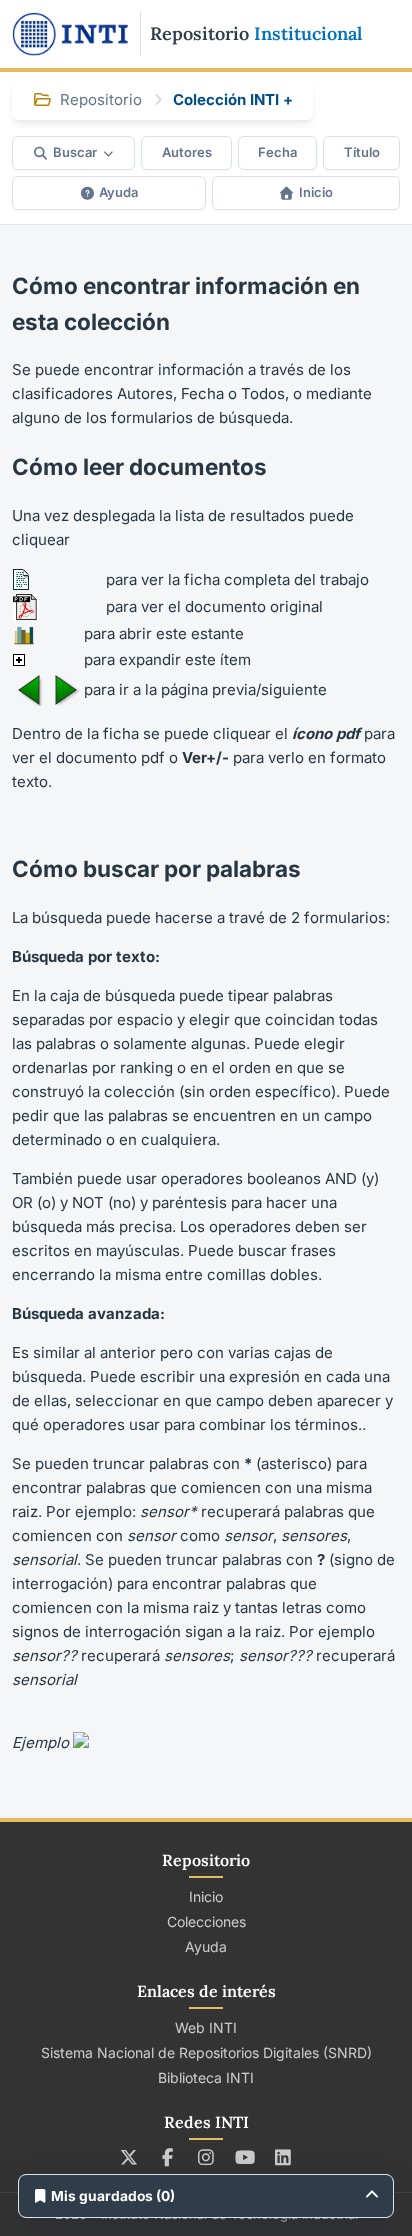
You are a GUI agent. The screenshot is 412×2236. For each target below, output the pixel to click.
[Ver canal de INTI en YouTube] (244, 2157)
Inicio (316, 192)
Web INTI (206, 2027)
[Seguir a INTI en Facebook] (167, 2157)
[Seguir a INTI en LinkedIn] (283, 2157)
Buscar (75, 152)
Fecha (277, 152)
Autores (187, 152)
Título (362, 152)
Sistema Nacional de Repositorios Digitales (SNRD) (206, 2052)
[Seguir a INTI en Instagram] (206, 2157)
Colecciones (206, 1921)
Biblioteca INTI (206, 2077)
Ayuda (118, 192)
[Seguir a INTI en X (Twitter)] (129, 2157)
